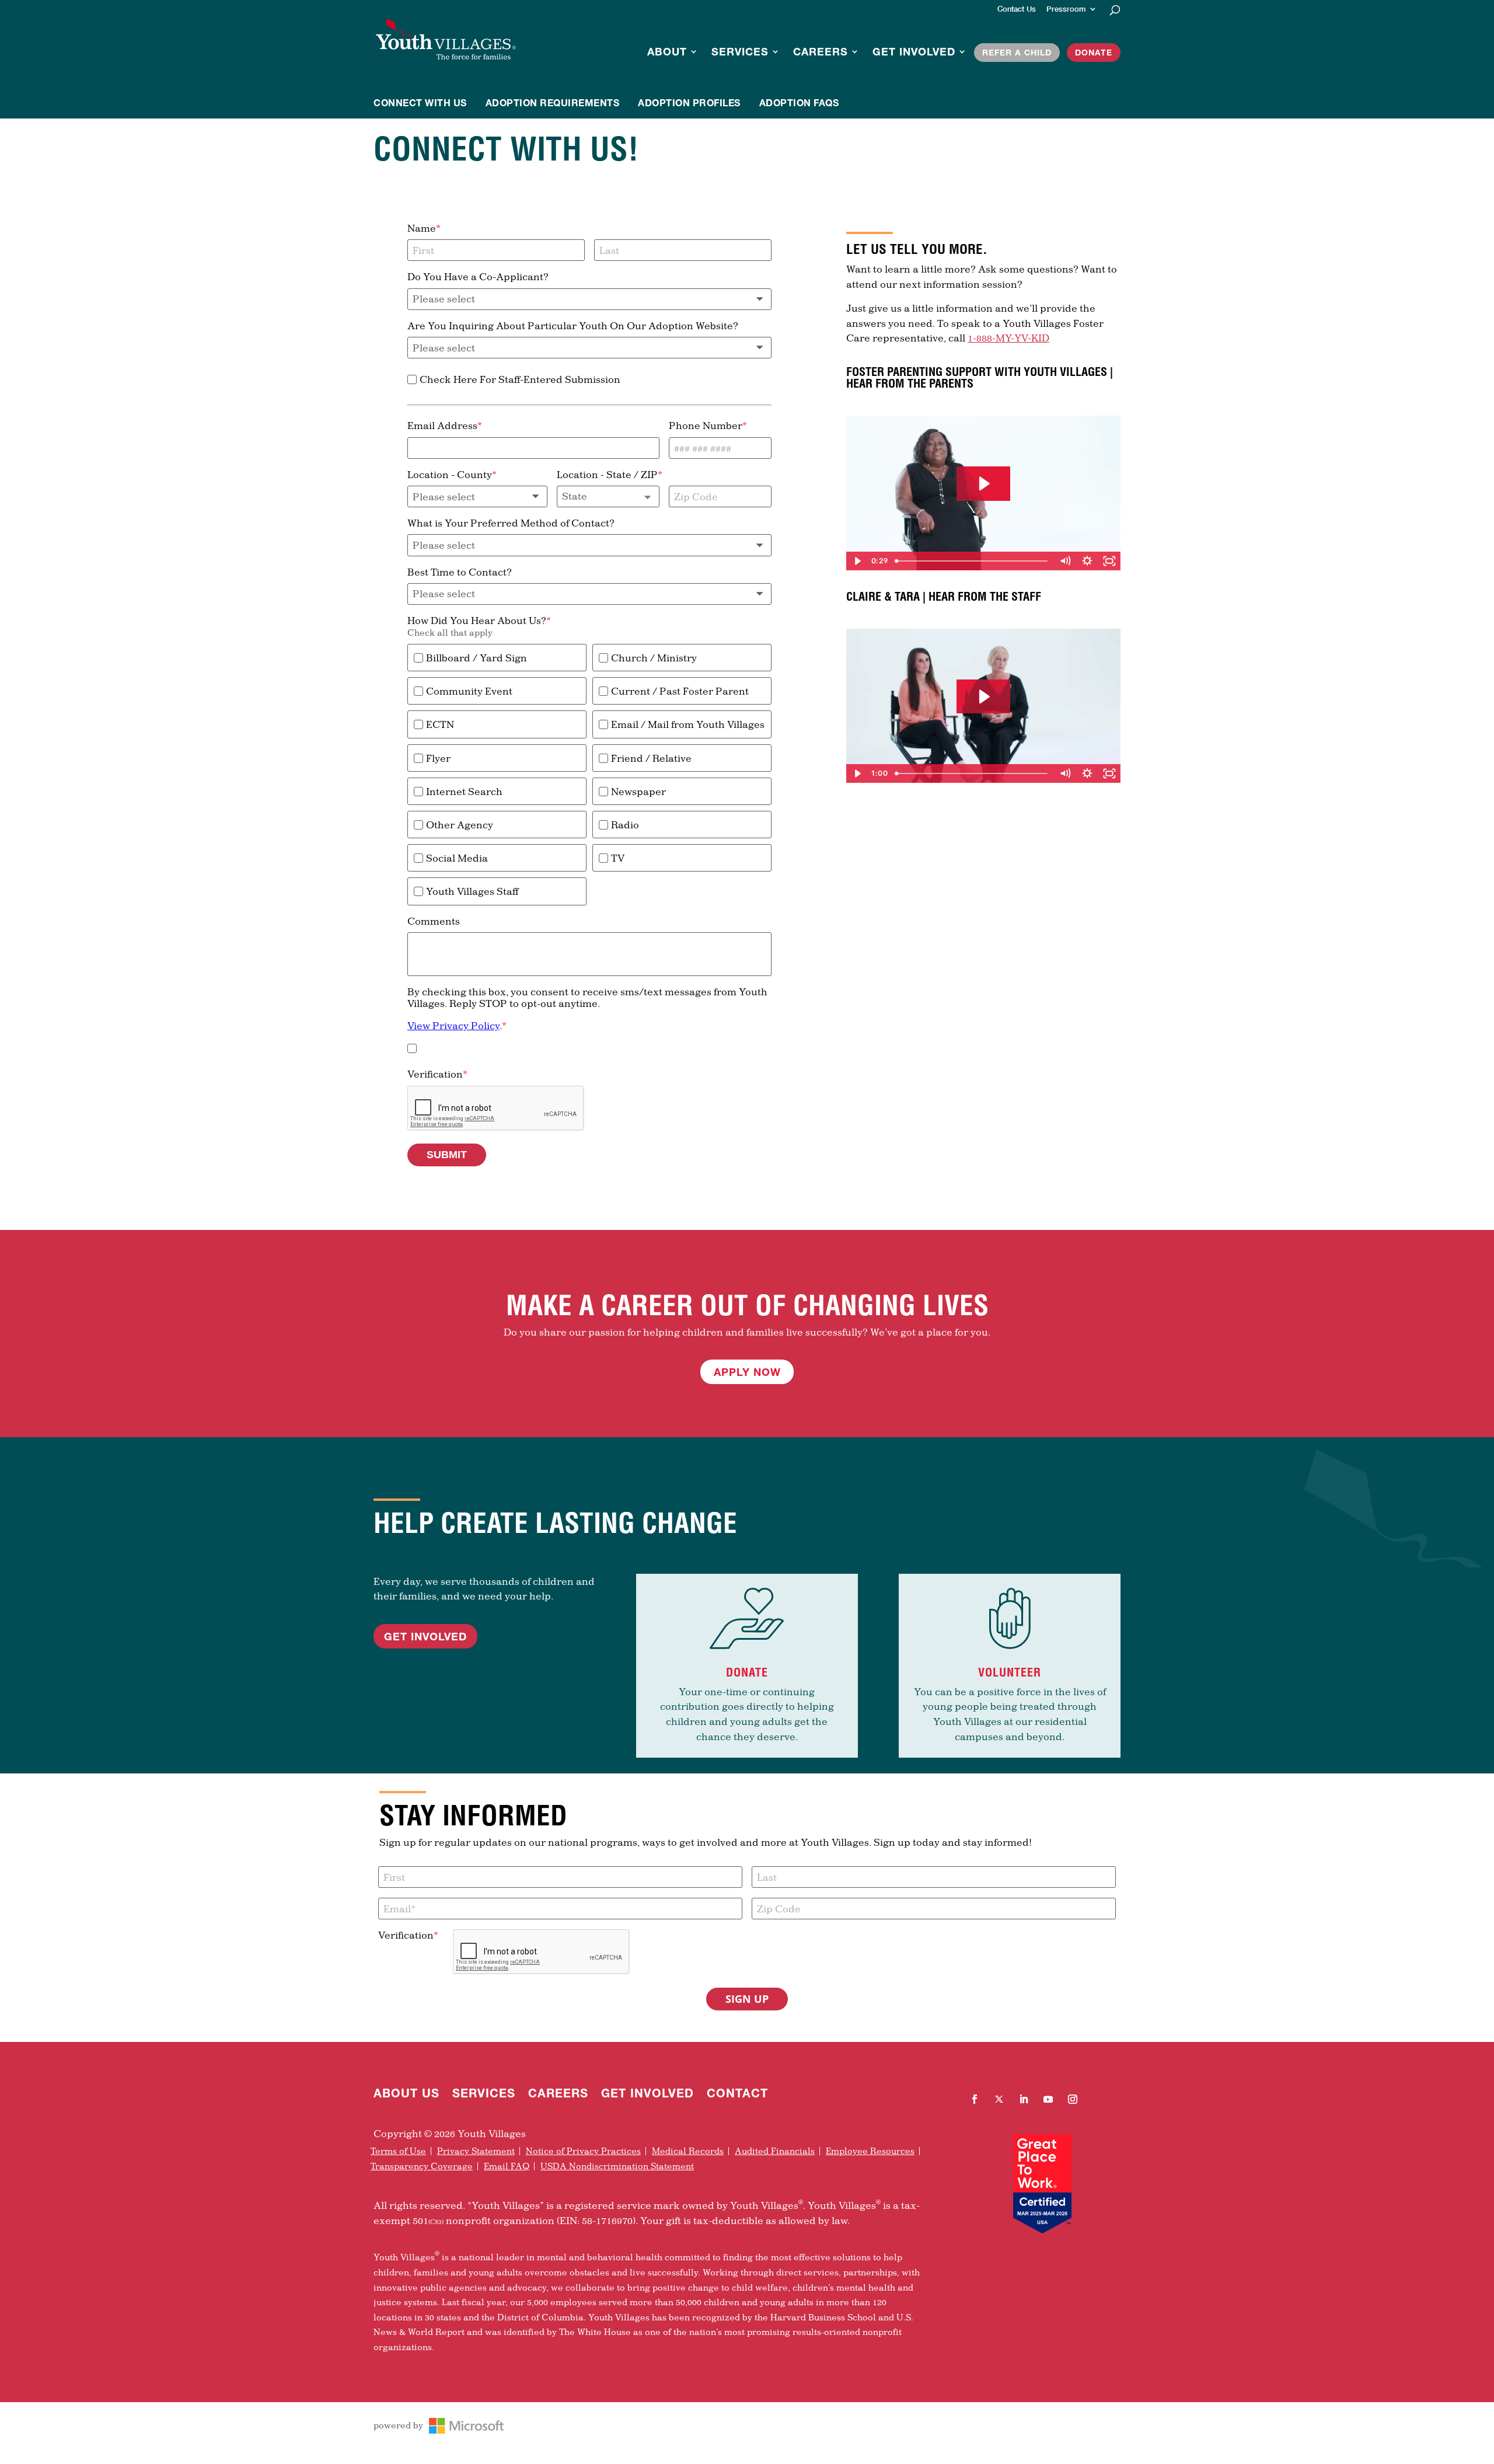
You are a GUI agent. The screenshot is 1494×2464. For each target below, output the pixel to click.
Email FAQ (507, 2166)
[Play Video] (857, 561)
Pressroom (1066, 9)
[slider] (972, 561)
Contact (737, 2094)
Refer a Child (1017, 52)
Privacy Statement (476, 2151)
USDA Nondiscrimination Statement (617, 2166)
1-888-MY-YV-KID (1008, 338)
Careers (821, 53)
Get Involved (914, 53)
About (667, 53)
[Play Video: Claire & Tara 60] (983, 697)
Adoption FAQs (799, 102)
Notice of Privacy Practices (583, 2151)
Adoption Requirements (553, 102)
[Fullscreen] (1109, 561)
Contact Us (1017, 9)
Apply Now (747, 1372)
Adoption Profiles (689, 102)
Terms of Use (398, 2151)
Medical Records (688, 2151)
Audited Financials (775, 2151)
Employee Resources (870, 2151)
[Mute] (1065, 561)
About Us (406, 2094)
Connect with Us (420, 102)
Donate (1094, 52)
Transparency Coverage (422, 2166)
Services (740, 53)
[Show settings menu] (1087, 561)
